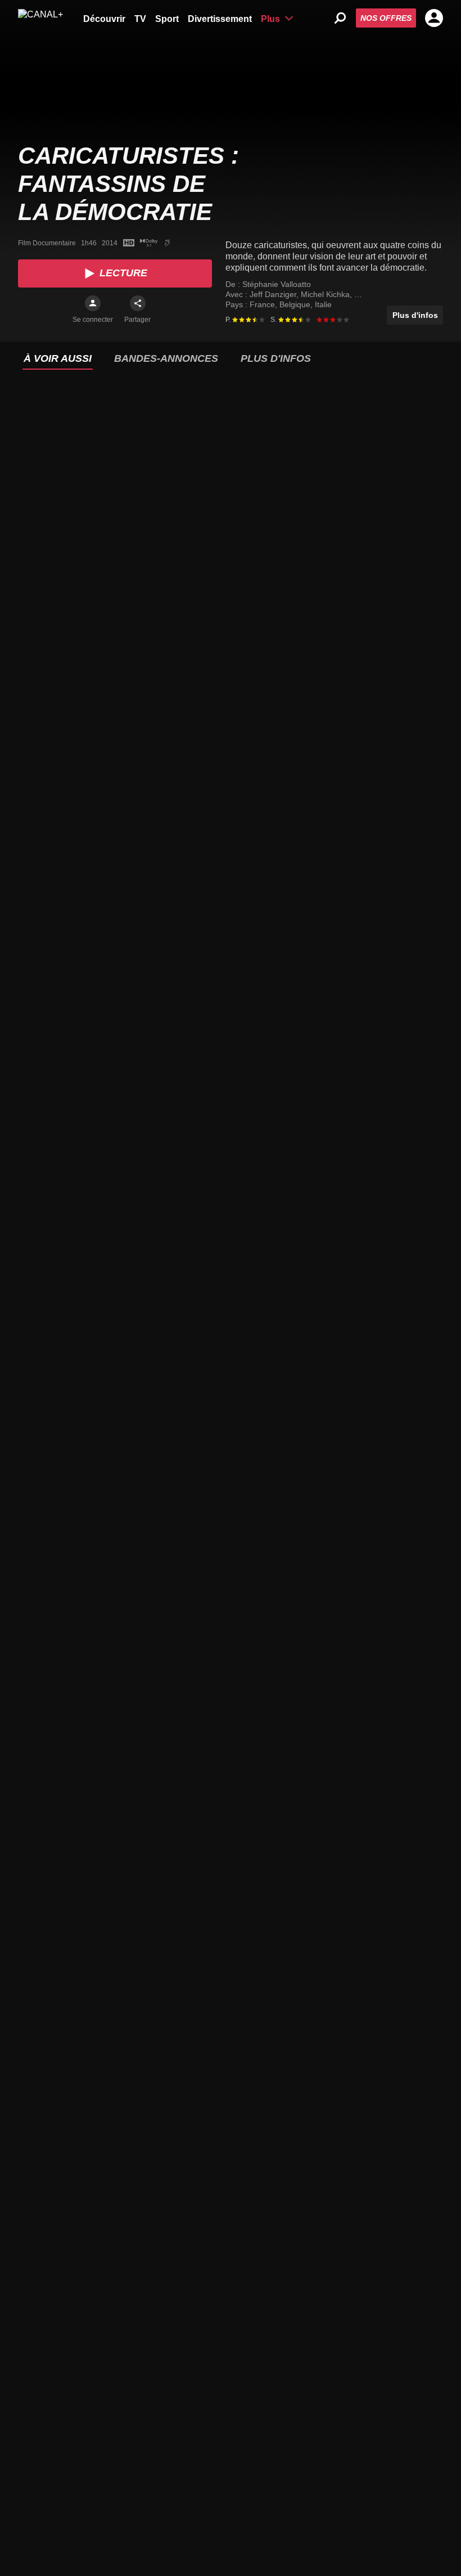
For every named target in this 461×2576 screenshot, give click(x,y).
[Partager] (138, 303)
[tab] (58, 359)
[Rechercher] (340, 18)
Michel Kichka (326, 294)
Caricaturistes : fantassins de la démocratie (128, 184)
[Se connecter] (93, 303)
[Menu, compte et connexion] (434, 18)
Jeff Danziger (274, 294)
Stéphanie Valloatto (277, 284)
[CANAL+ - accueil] (40, 18)
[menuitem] (104, 18)
